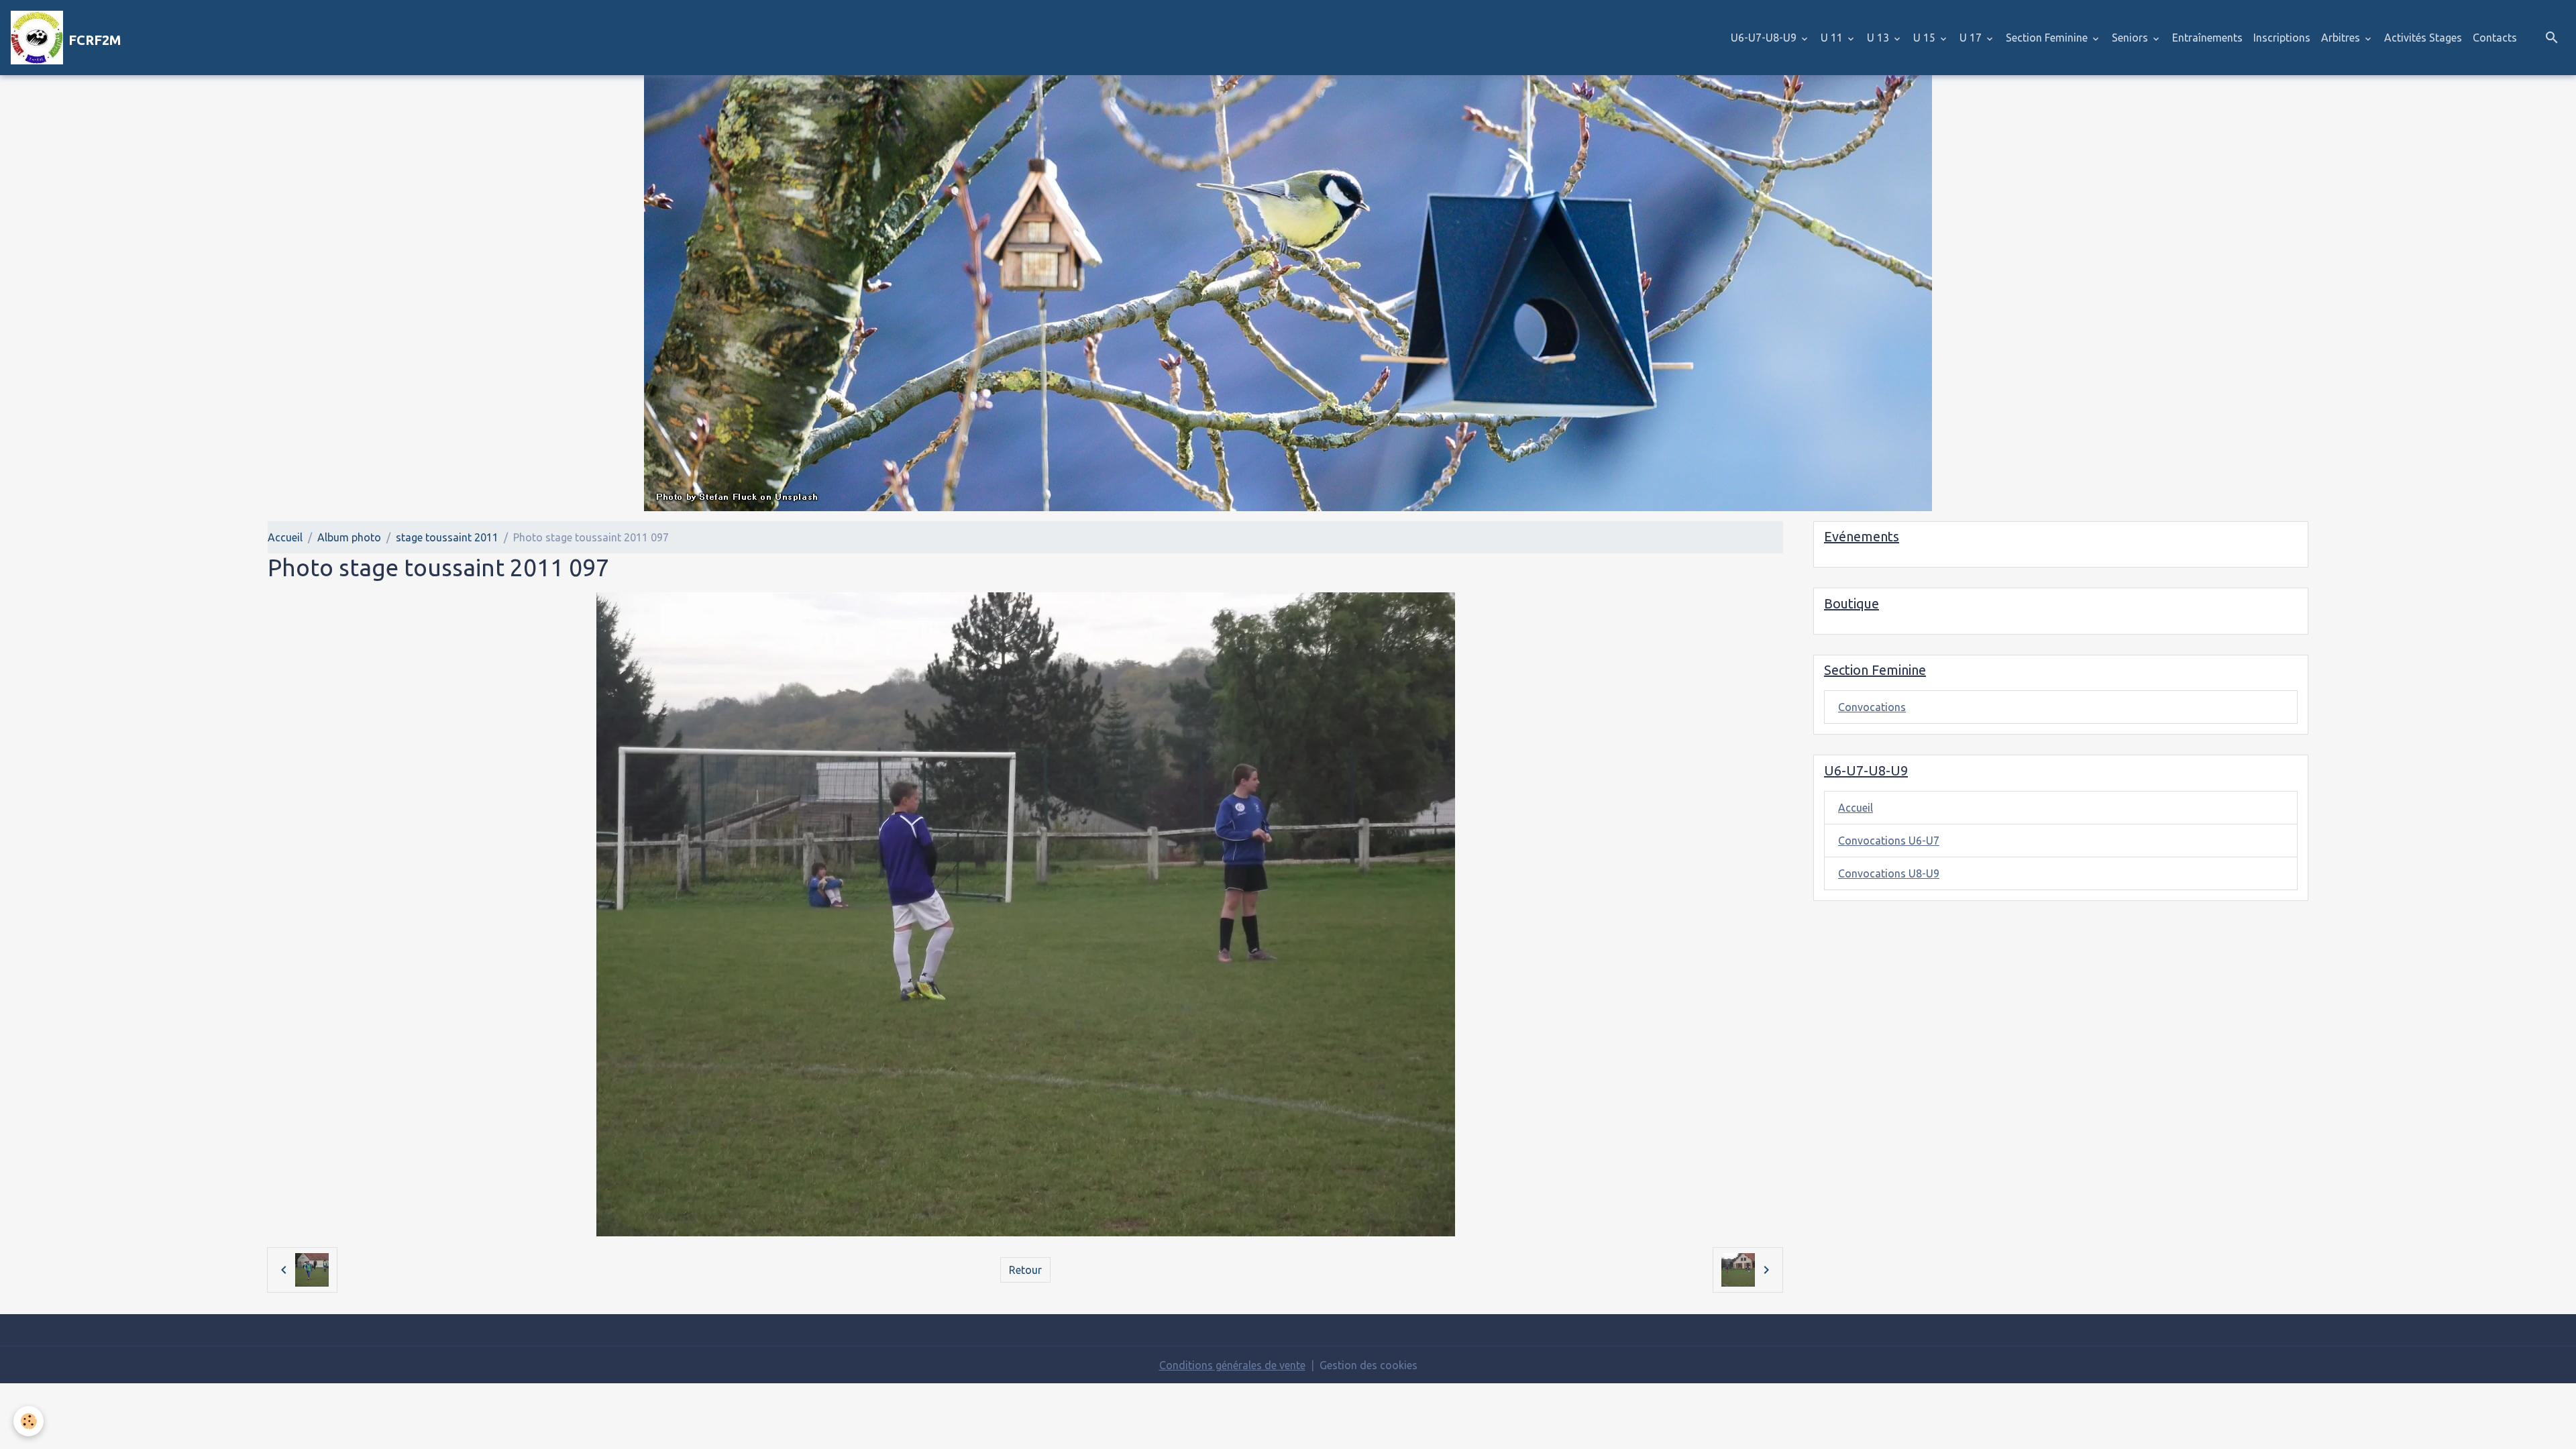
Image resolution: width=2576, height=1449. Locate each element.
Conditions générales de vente (1232, 1365)
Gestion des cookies (1368, 1365)
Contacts (2495, 38)
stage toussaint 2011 (447, 537)
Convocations (1872, 707)
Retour (1025, 1270)
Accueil (285, 537)
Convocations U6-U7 (1889, 841)
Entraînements (2207, 38)
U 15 (1926, 38)
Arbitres (2342, 38)
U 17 (1972, 38)
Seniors (2131, 38)
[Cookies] (29, 1421)
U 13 (1879, 38)
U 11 (1833, 38)
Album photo (349, 537)
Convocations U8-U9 (1889, 873)
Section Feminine (2048, 38)
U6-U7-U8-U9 (1765, 38)
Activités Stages (2423, 38)
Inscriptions (2282, 38)
